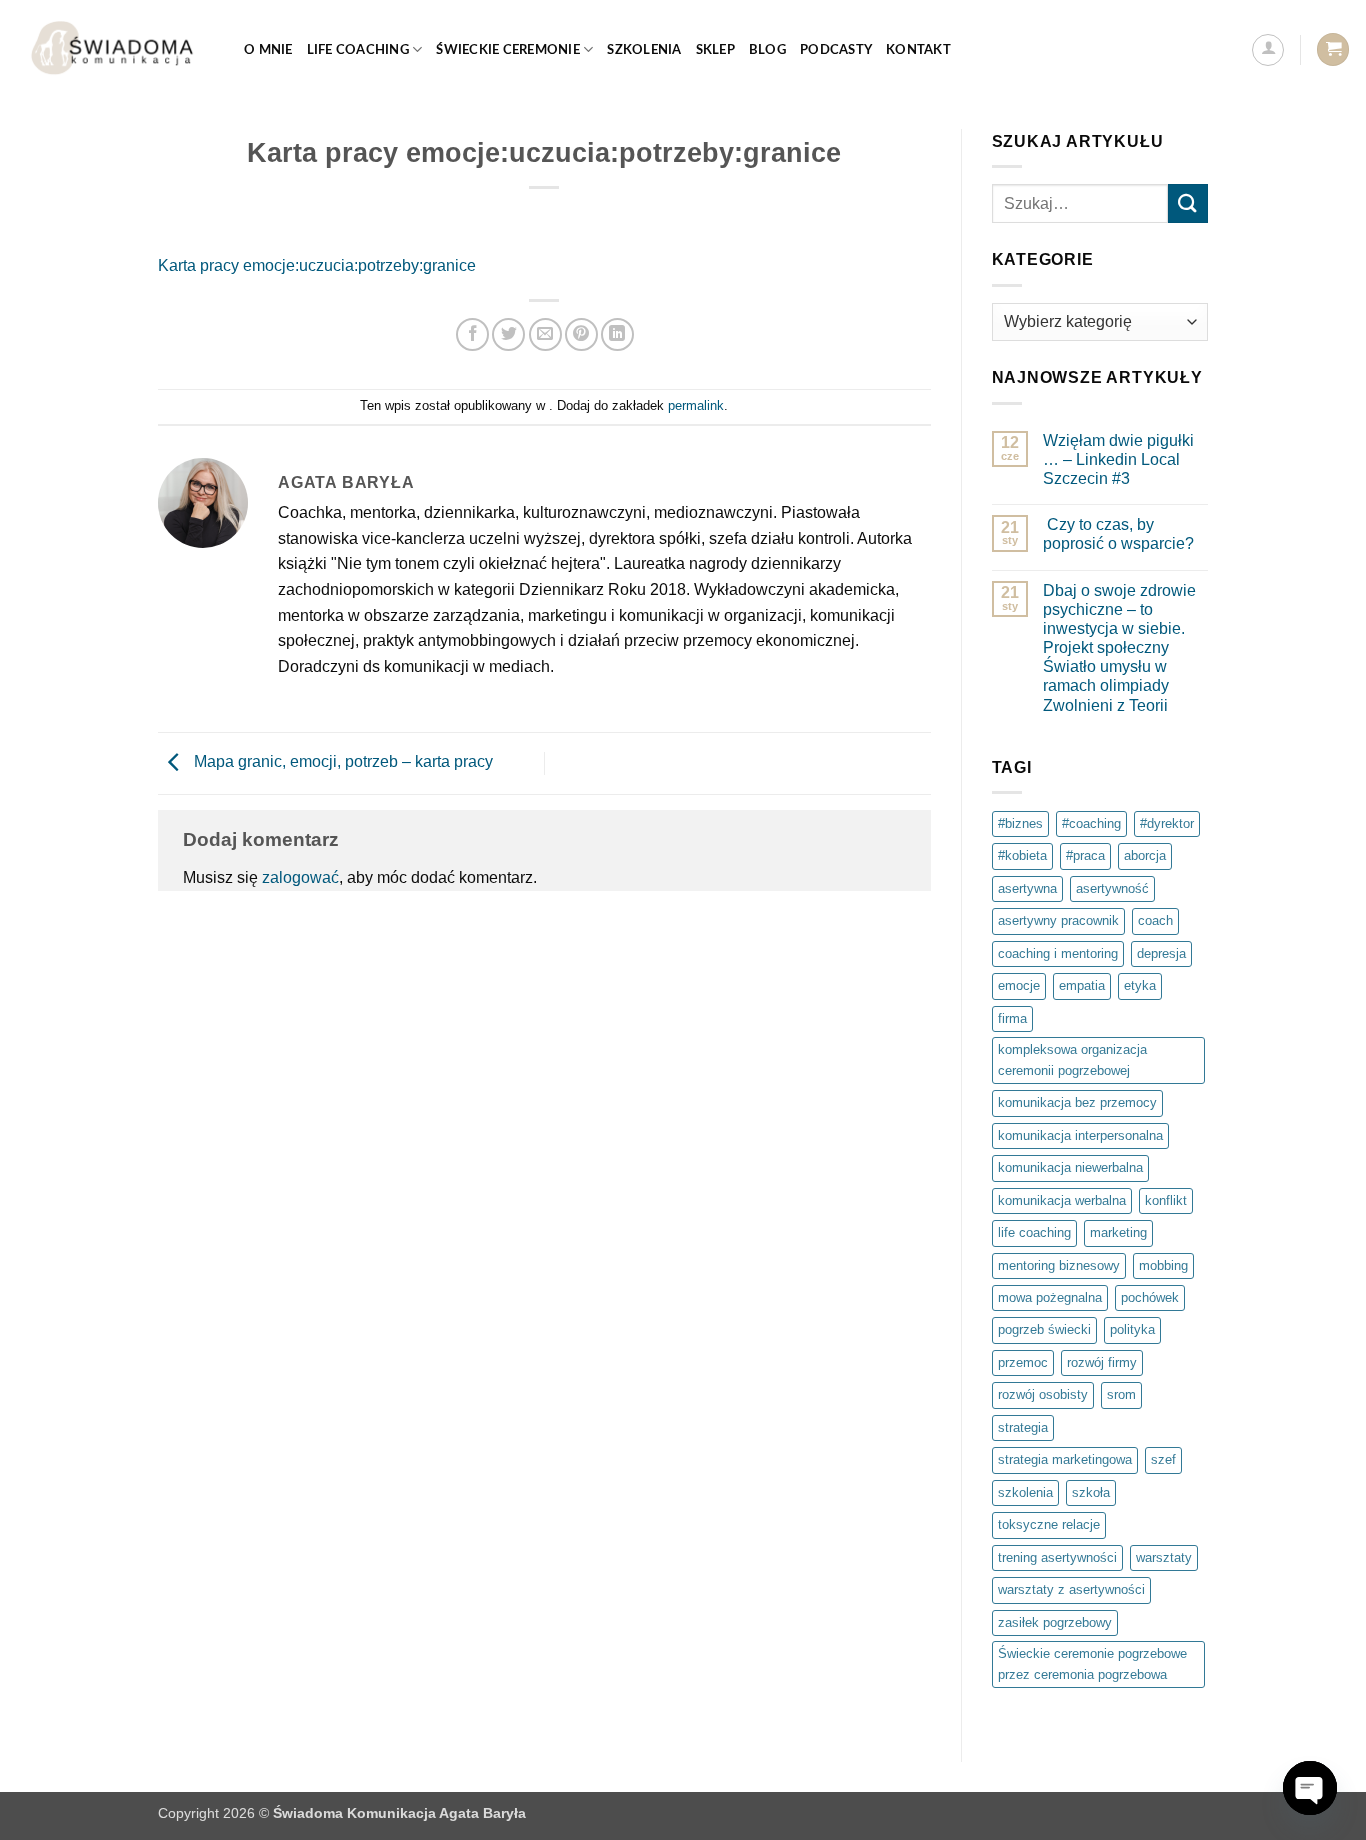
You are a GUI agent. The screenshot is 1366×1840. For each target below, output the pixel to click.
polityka (1132, 1329)
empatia (1082, 985)
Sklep (715, 50)
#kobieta (1022, 855)
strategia (1023, 1427)
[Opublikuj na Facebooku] (472, 334)
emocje (1019, 985)
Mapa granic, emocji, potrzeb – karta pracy (341, 762)
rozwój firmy (1102, 1362)
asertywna (1027, 888)
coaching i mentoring (1058, 953)
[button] (1268, 50)
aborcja (1145, 855)
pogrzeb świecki (1044, 1329)
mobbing (1163, 1265)
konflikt (1166, 1200)
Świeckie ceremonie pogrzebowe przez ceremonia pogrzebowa (1092, 1663)
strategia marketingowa (1065, 1459)
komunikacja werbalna (1062, 1200)
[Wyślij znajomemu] (545, 334)
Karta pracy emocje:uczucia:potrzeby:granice (317, 265)
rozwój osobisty (1043, 1394)
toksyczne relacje (1049, 1524)
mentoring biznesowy (1059, 1265)
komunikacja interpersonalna (1080, 1135)
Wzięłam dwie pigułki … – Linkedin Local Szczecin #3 (1118, 459)
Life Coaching (358, 50)
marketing (1118, 1232)
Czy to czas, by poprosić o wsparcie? (1118, 534)
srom (1121, 1394)
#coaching (1091, 823)
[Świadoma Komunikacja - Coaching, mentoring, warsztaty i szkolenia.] (114, 49)
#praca (1085, 855)
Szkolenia (644, 50)
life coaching (1034, 1232)
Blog (767, 50)
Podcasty (836, 50)
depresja (1161, 953)
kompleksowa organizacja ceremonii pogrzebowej (1072, 1059)
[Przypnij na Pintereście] (581, 334)
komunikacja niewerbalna (1070, 1167)
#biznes (1020, 823)
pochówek (1150, 1297)
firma (1012, 1018)
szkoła (1091, 1492)
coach (1155, 920)
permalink (696, 405)
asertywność (1112, 888)
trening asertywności (1057, 1557)
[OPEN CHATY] (1310, 1788)
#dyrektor (1167, 823)
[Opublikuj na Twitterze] (508, 334)
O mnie (268, 50)
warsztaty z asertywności (1071, 1589)
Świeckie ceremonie (508, 50)
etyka (1140, 985)
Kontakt (918, 50)
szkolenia (1025, 1492)
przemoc (1023, 1362)
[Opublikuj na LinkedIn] (617, 334)
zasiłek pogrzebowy (1055, 1622)
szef (1163, 1459)
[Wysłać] (1188, 203)
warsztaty (1164, 1557)
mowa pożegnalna (1050, 1297)
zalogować (300, 877)
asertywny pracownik (1058, 920)
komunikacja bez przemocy (1077, 1102)
